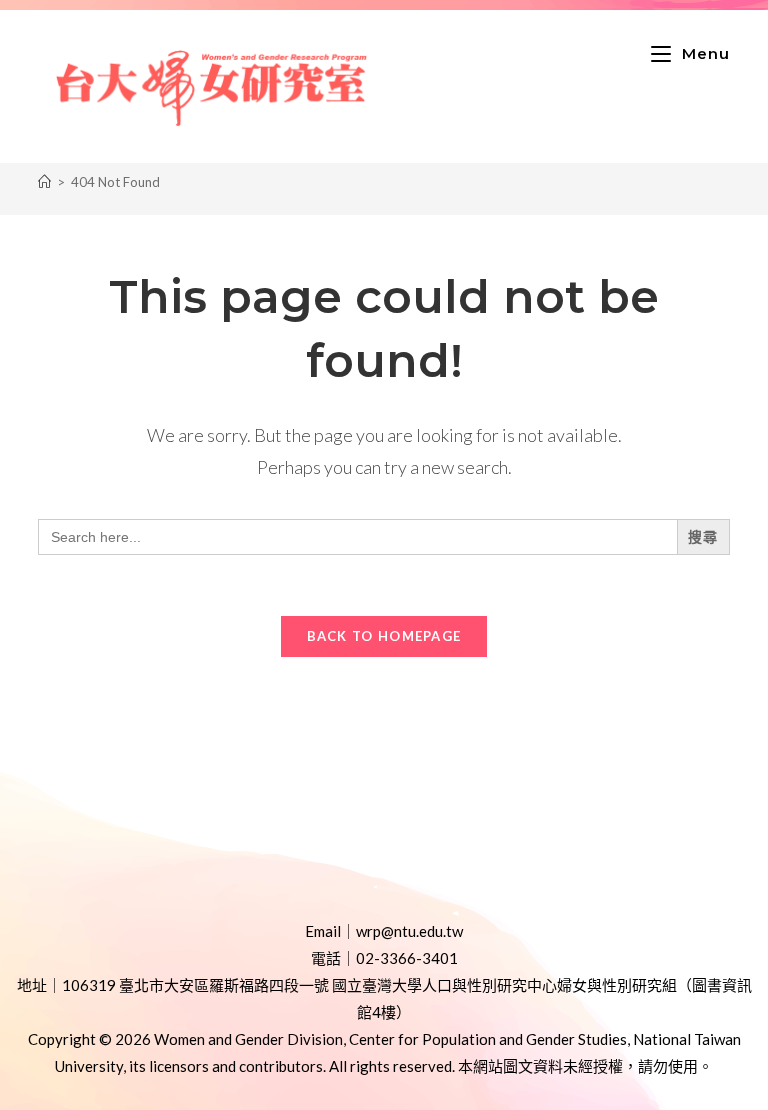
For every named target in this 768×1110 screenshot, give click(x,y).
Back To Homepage (384, 636)
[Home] (44, 182)
